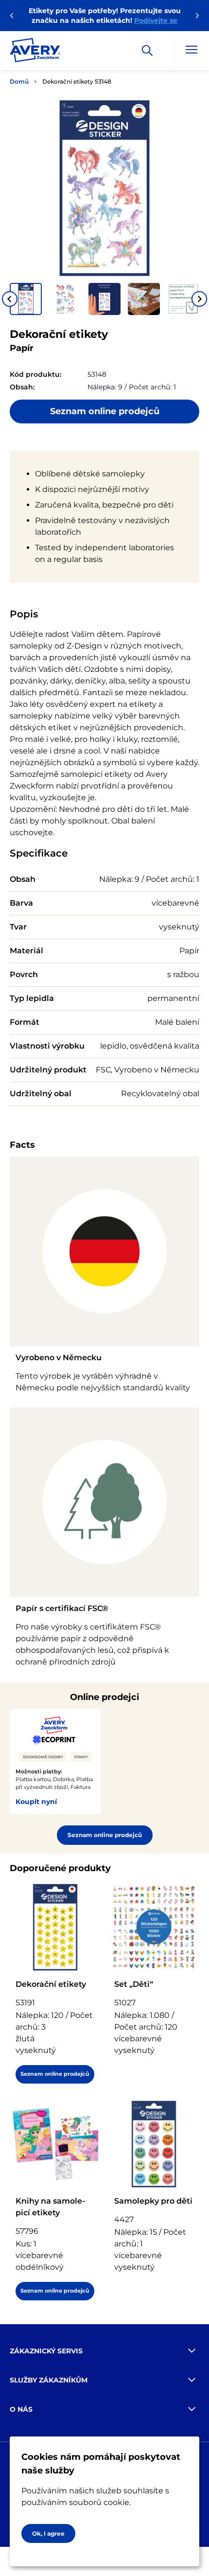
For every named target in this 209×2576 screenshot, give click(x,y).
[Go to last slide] (10, 299)
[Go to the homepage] (35, 52)
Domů (19, 81)
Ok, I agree (48, 2533)
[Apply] (147, 51)
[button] (26, 299)
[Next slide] (199, 299)
